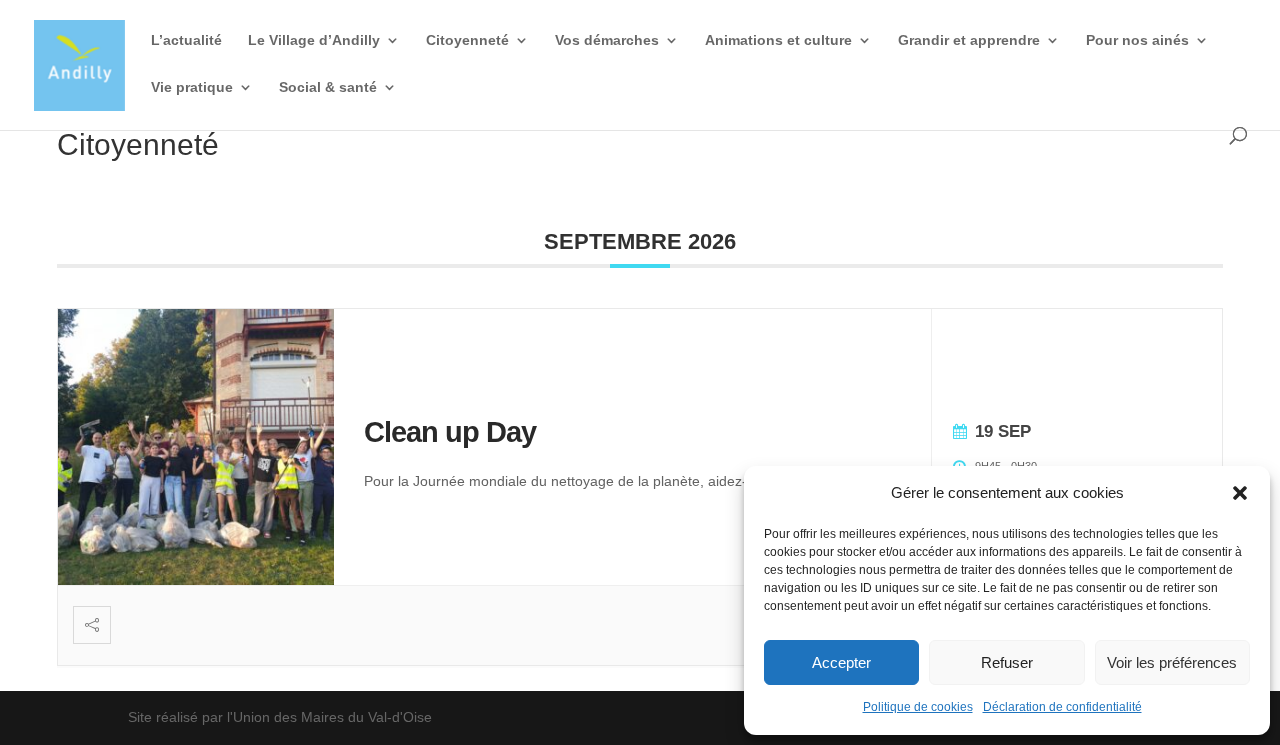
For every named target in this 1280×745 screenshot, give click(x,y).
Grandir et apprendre (969, 40)
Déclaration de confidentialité (1062, 707)
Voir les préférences (1172, 662)
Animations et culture (778, 40)
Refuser (1007, 662)
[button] (1240, 493)
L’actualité (186, 40)
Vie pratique (192, 87)
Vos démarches (607, 40)
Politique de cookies (918, 707)
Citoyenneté (467, 40)
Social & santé (328, 87)
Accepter (841, 662)
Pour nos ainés (1137, 40)
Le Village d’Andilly (314, 40)
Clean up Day (450, 432)
